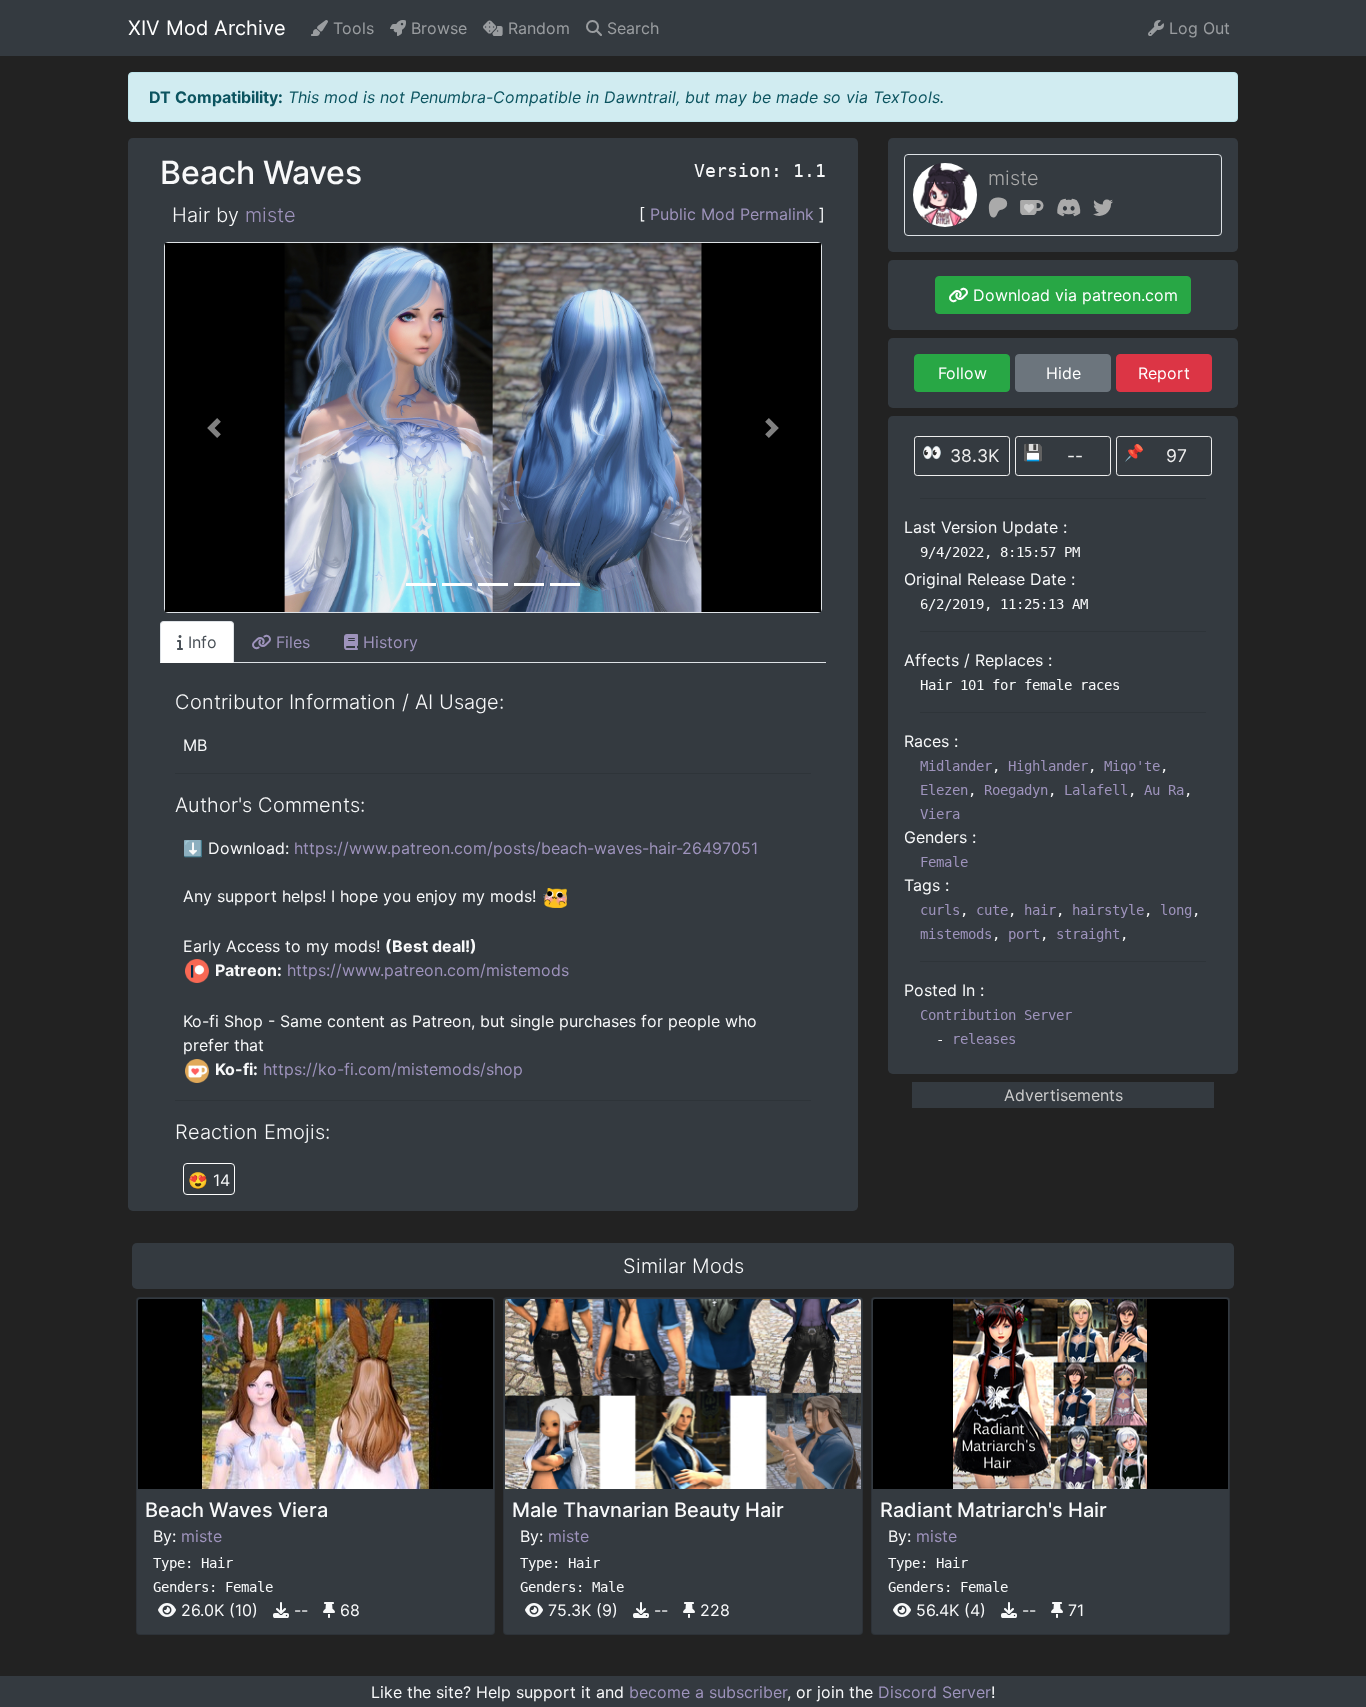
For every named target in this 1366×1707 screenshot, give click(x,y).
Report (1164, 373)
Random (536, 28)
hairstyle (1108, 910)
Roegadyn (1016, 790)
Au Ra (1164, 790)
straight (1088, 934)
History (388, 642)
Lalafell (1096, 790)
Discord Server (934, 1692)
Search (630, 28)
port (1024, 934)
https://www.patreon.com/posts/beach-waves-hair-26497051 (526, 848)
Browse (436, 28)
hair (1040, 910)
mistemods (956, 934)
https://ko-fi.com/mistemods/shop (393, 1069)
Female (944, 862)
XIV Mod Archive (207, 28)
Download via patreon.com (1073, 295)
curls (940, 910)
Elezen (944, 790)
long (1176, 910)
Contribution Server (996, 1015)
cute (992, 910)
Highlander (1048, 766)
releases (984, 1039)
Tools (351, 28)
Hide (1063, 373)
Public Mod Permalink (732, 214)
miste (270, 215)
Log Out (1197, 28)
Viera (940, 814)
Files (290, 642)
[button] (214, 427)
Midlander (956, 766)
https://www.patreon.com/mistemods (428, 970)
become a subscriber (708, 1692)
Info (200, 642)
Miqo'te (1132, 766)
